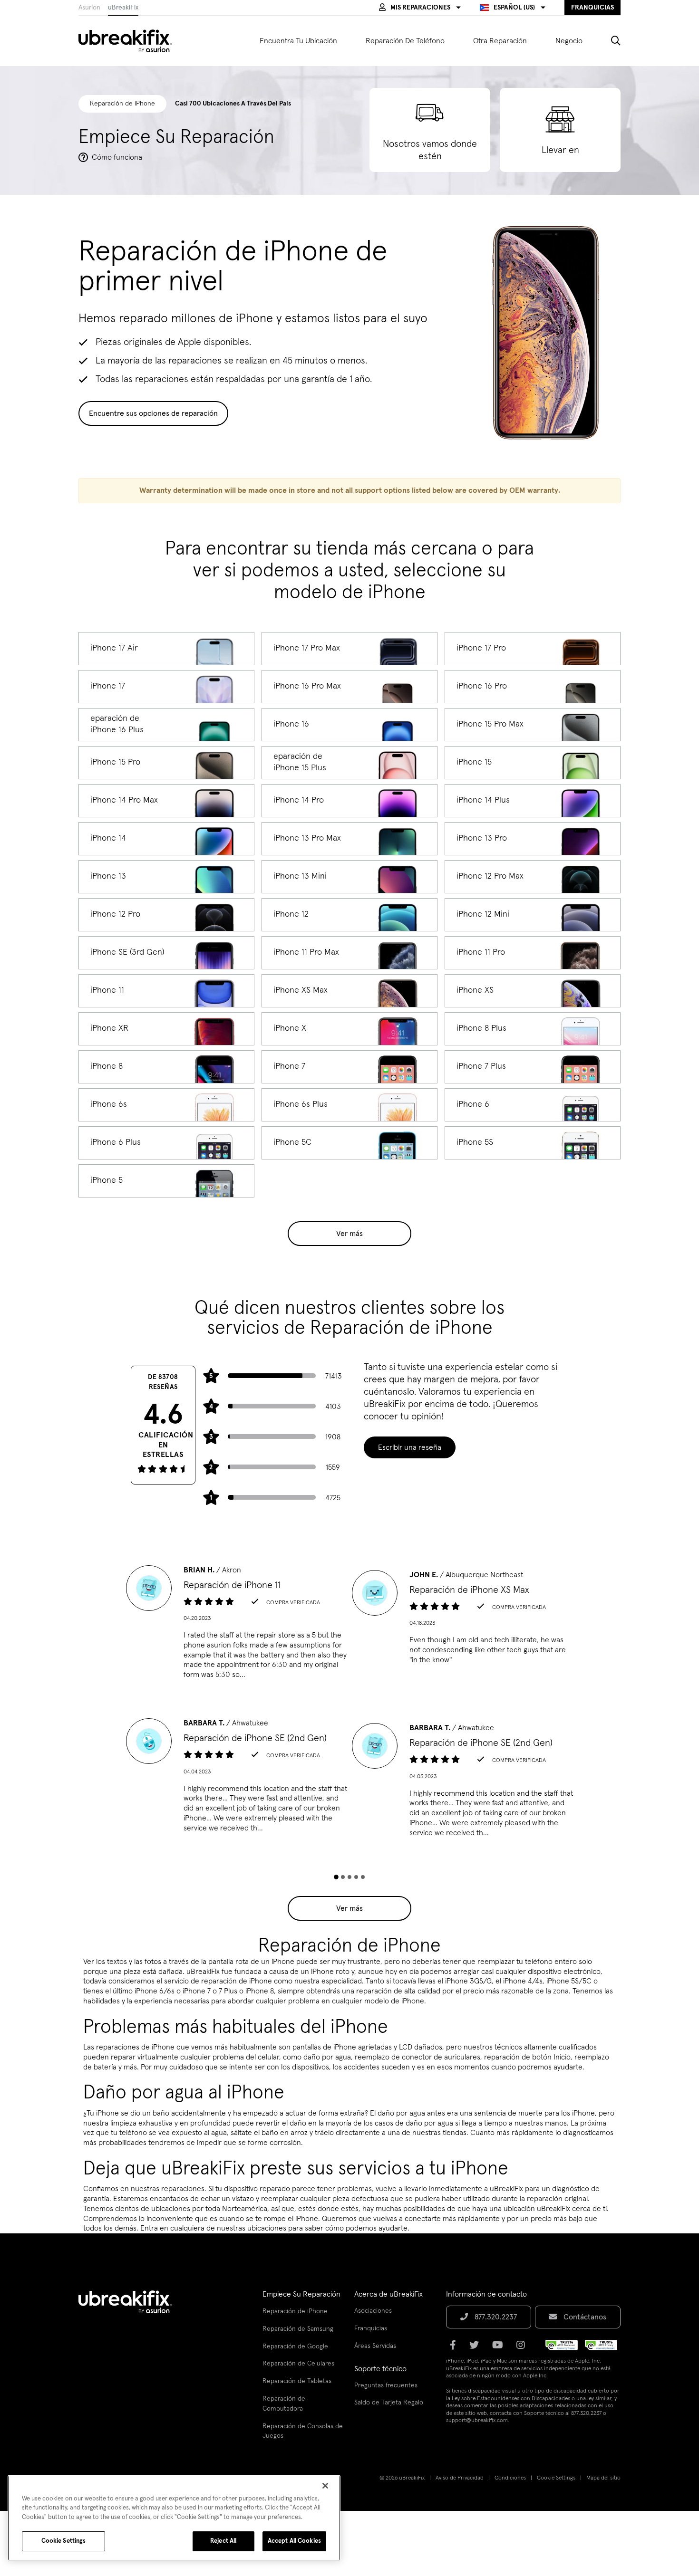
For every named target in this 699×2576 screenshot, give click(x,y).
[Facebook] (456, 2348)
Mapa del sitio (603, 2478)
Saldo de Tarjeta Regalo (389, 2403)
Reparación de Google (295, 2346)
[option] (237, 1625)
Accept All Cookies (294, 2541)
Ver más (349, 1234)
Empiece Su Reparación (301, 2294)
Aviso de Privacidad (460, 2478)
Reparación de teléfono (405, 41)
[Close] (325, 2486)
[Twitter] (477, 2348)
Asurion (89, 8)
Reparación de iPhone (295, 2311)
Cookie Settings (556, 2478)
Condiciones (510, 2478)
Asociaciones (373, 2311)
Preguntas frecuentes (386, 2385)
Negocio (569, 41)
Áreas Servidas (375, 2346)
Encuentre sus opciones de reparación (153, 413)
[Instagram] (524, 2348)
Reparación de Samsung (298, 2329)
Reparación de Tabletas (297, 2381)
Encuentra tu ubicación (298, 41)
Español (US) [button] (514, 8)
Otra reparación (500, 41)
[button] (420, 8)
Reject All (223, 2541)
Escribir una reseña (410, 1447)
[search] (609, 41)
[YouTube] (500, 2348)
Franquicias (371, 2328)
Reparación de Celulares (298, 2364)
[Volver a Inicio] (131, 41)
